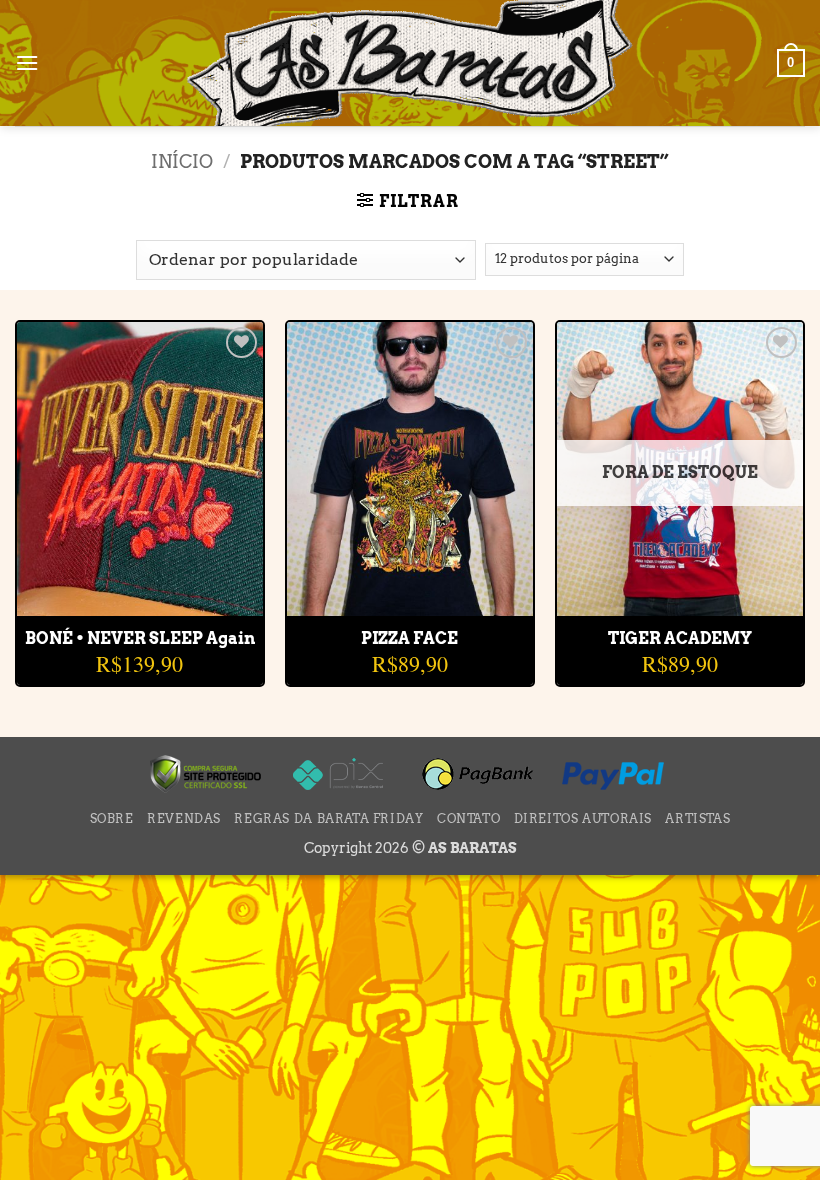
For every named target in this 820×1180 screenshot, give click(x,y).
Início (182, 161)
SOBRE (112, 818)
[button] (27, 62)
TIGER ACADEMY (680, 638)
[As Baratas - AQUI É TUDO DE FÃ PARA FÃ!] (410, 65)
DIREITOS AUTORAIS (583, 818)
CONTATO (468, 818)
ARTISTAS (697, 818)
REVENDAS (184, 818)
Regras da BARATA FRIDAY (328, 818)
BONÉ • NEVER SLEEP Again (140, 638)
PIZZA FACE (409, 638)
